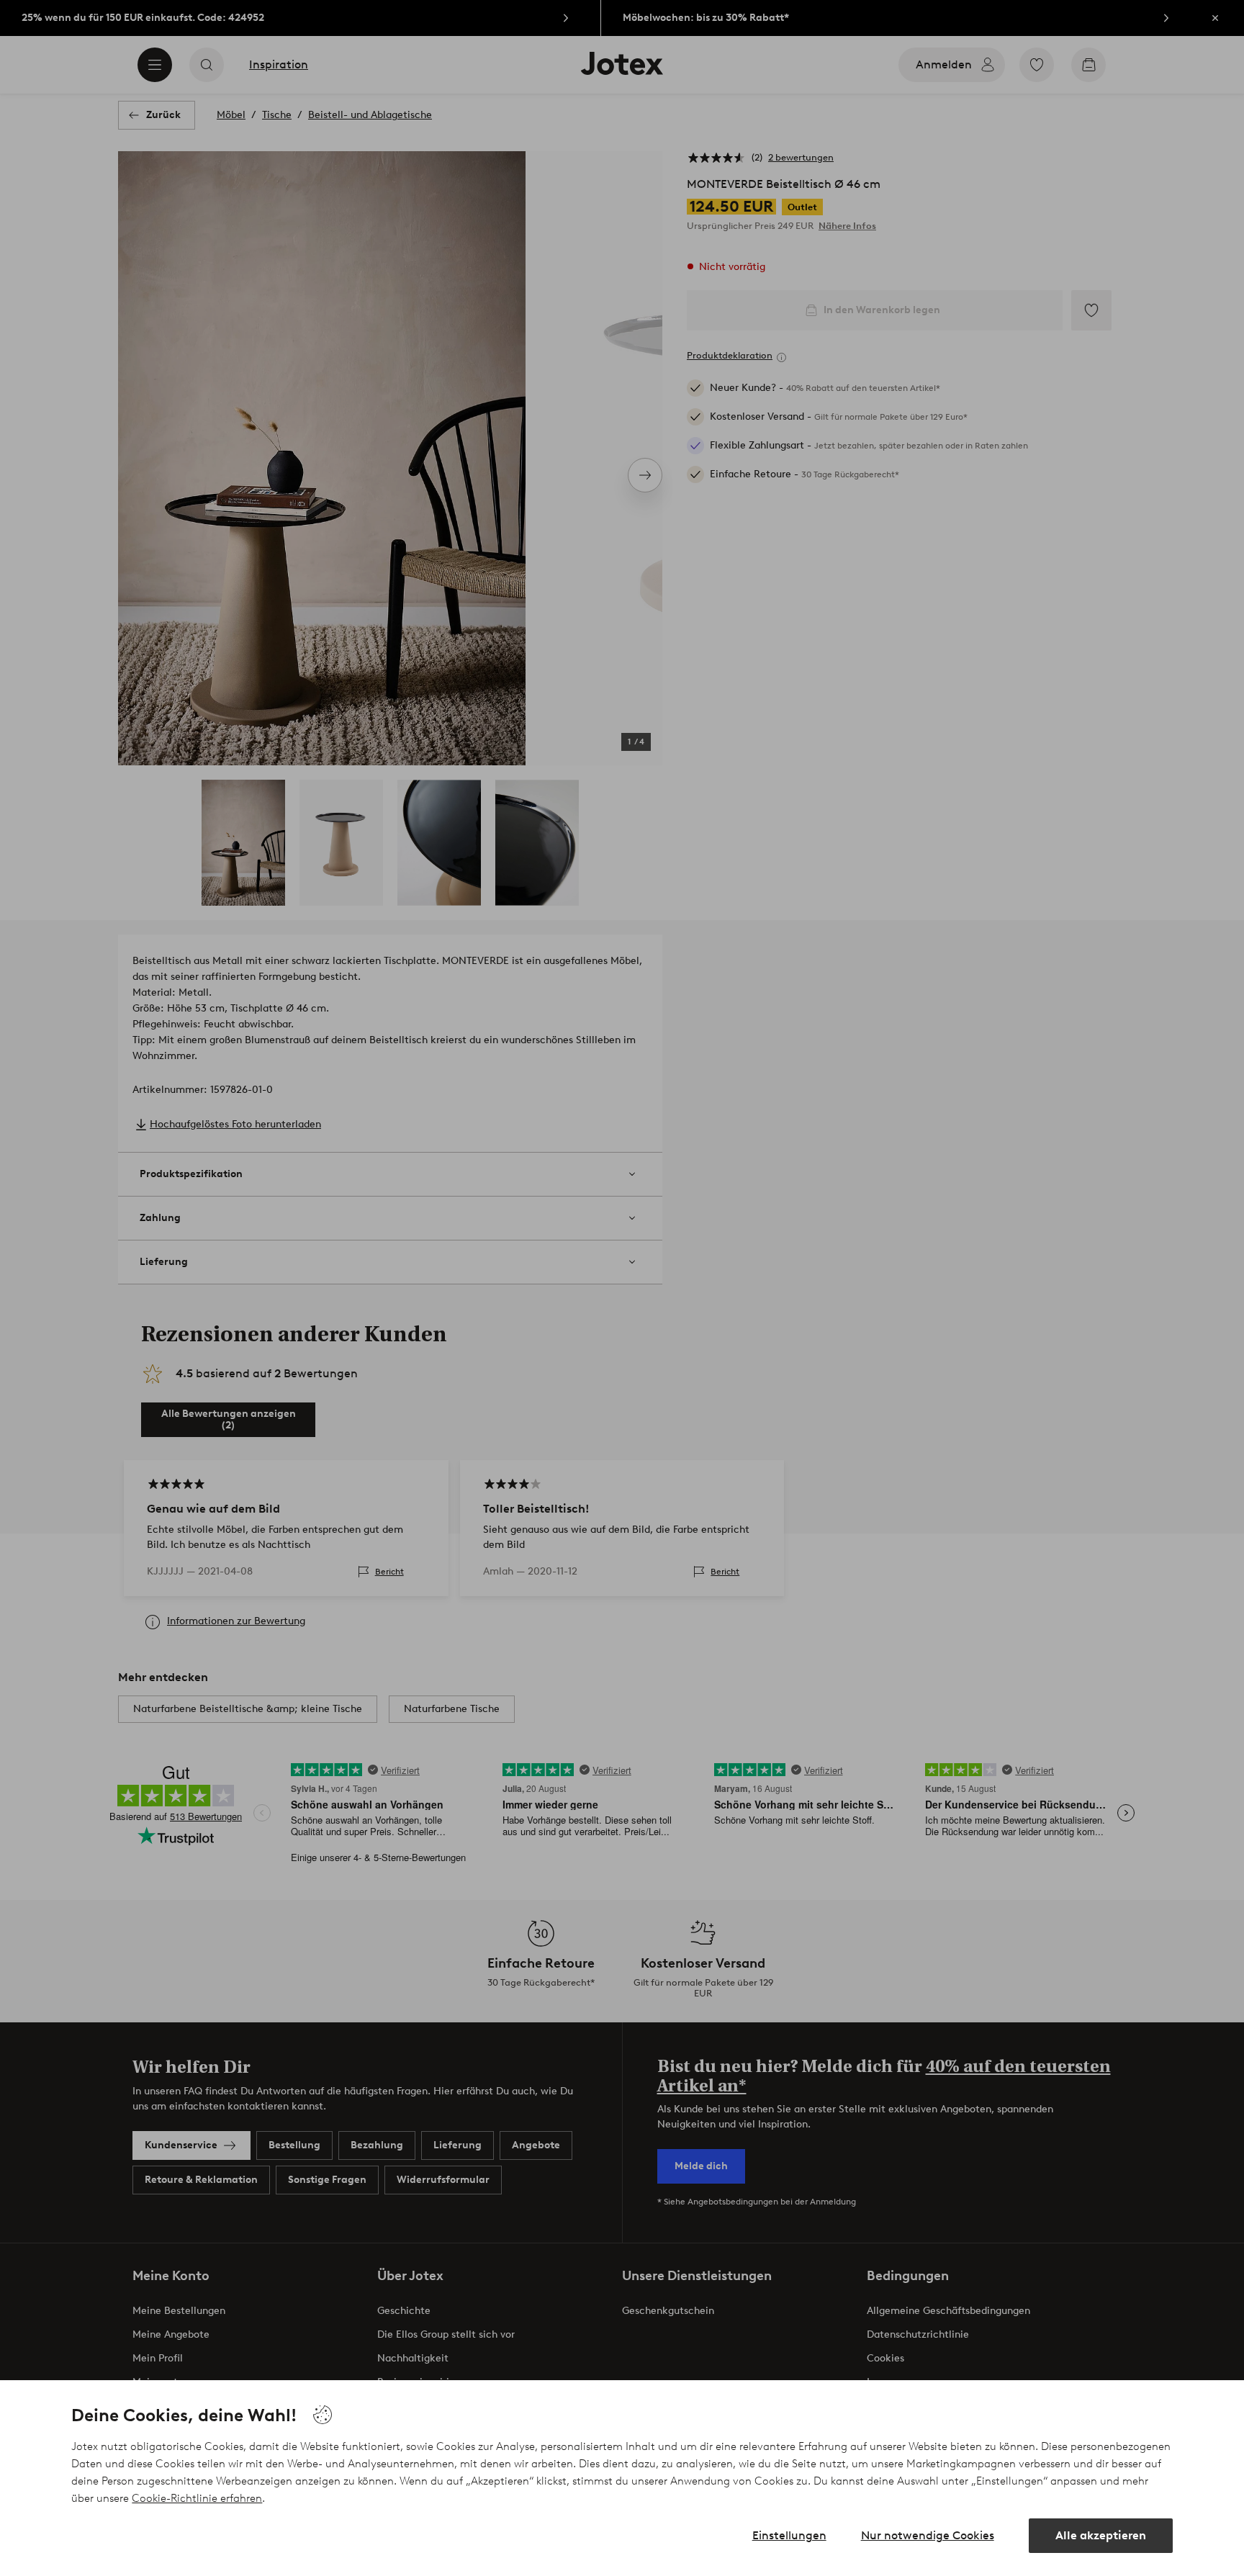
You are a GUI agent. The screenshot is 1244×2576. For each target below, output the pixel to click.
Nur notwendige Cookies (928, 2535)
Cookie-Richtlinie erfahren (197, 2498)
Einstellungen (789, 2535)
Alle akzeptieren (1101, 2535)
